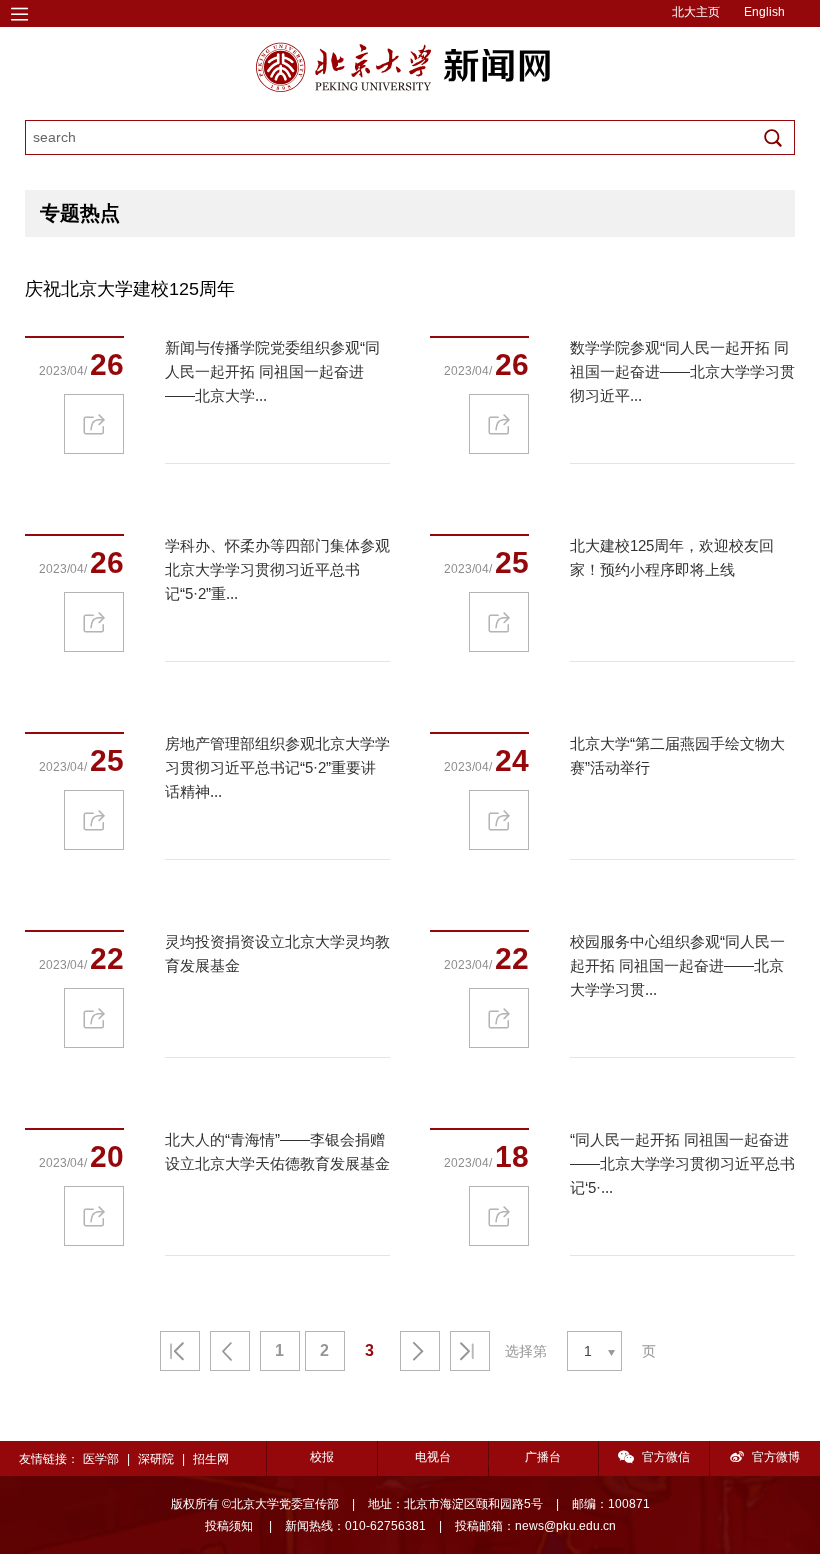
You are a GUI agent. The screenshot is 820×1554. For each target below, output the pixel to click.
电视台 (433, 1457)
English (764, 12)
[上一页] (230, 1351)
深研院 (156, 1459)
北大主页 (696, 12)
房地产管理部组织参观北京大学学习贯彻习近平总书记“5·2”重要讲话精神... (277, 767)
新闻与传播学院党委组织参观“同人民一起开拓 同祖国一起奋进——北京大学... (272, 371)
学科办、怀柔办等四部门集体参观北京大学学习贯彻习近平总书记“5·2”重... (277, 569)
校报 (322, 1457)
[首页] (180, 1351)
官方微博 (776, 1457)
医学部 (101, 1459)
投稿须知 (230, 1526)
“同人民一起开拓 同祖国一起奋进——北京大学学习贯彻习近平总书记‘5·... (682, 1163)
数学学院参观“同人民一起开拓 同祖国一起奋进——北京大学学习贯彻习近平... (682, 371)
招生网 (211, 1459)
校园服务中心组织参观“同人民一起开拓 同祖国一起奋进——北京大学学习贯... (677, 965)
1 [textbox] (588, 1351)
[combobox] (594, 1351)
